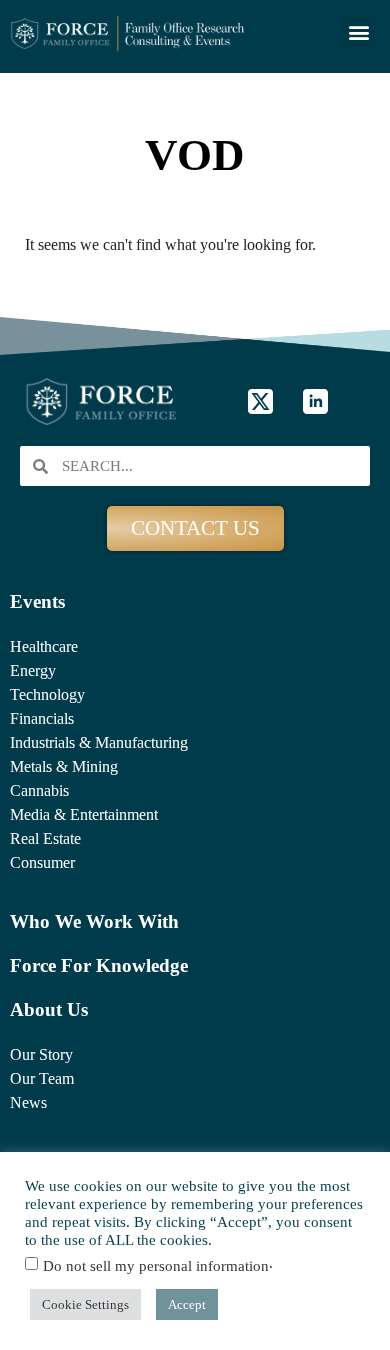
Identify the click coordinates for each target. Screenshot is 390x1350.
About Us (49, 1009)
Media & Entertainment (84, 814)
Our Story (41, 1054)
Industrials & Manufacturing (99, 742)
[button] (358, 31)
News (28, 1102)
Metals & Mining (64, 766)
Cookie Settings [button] (85, 1304)
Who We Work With (94, 921)
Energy (33, 670)
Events (37, 601)
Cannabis (39, 790)
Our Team (42, 1078)
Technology (47, 694)
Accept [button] (187, 1304)
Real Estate (45, 838)
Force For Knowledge (99, 965)
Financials (42, 718)
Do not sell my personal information (156, 1266)
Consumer (42, 862)
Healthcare (44, 646)
